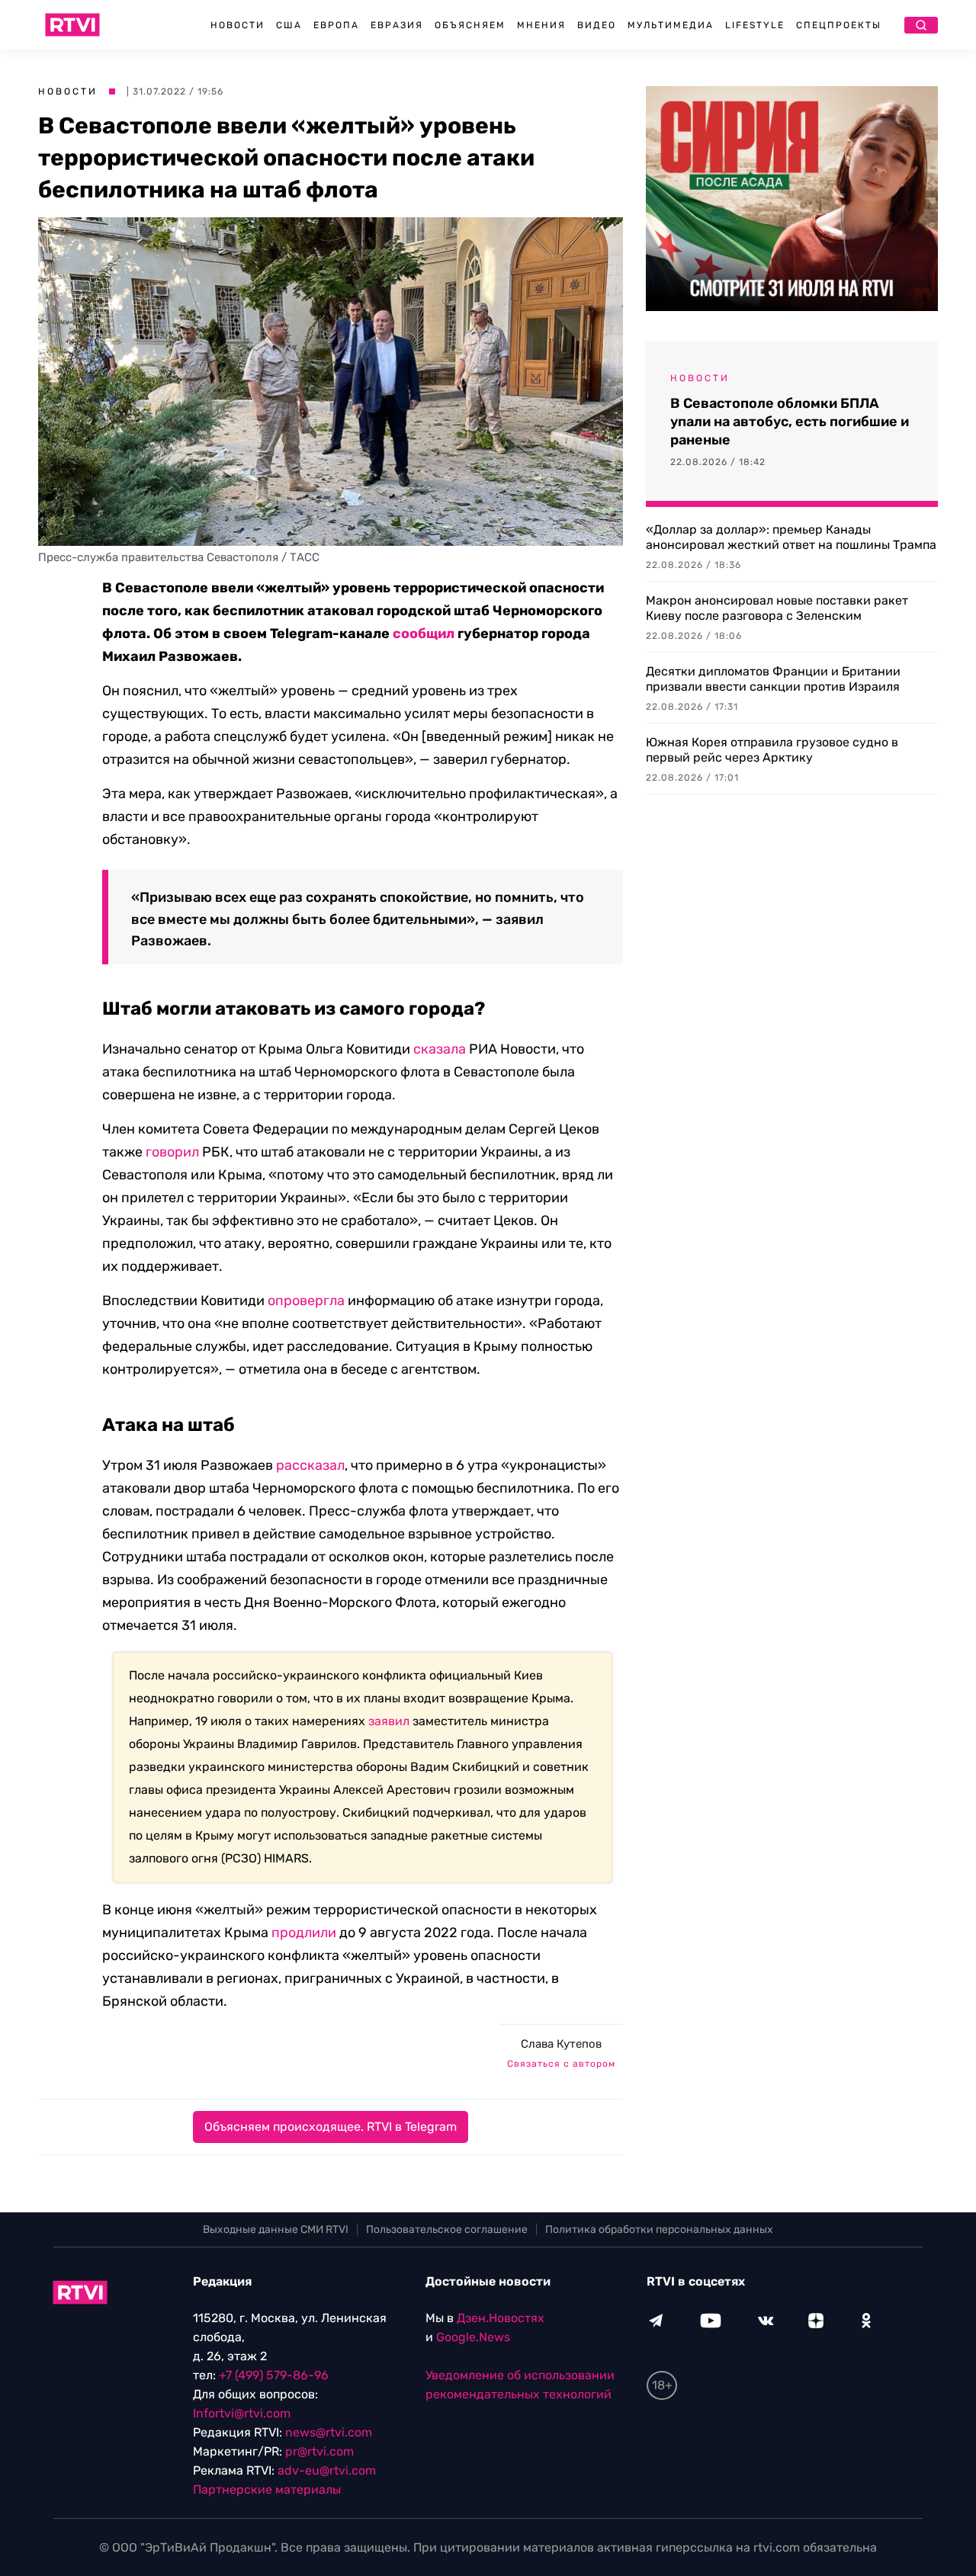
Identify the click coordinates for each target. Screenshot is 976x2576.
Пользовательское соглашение (447, 2230)
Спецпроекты (839, 25)
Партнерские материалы (267, 2489)
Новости (238, 25)
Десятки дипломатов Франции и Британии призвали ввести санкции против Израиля (773, 679)
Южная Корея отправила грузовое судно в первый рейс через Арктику (772, 750)
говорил (172, 1152)
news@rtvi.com (329, 2432)
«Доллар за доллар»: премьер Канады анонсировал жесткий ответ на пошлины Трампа (791, 537)
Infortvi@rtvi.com (242, 2413)
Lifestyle (755, 25)
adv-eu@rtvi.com (327, 2470)
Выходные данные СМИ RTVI (276, 2230)
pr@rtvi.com (319, 2451)
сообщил (424, 634)
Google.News (473, 2337)
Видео (597, 25)
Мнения (541, 25)
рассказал (310, 1465)
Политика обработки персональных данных (659, 2230)
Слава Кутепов (561, 2044)
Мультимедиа (671, 25)
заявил (389, 1721)
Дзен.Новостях (501, 2318)
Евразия (397, 25)
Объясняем (470, 25)
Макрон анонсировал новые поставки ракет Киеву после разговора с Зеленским (777, 608)
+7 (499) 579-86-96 (274, 2375)
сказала (440, 1049)
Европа (336, 25)
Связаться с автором (561, 2064)
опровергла (306, 1301)
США (289, 25)
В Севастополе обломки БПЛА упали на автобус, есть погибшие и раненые (790, 422)
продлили (304, 1933)
